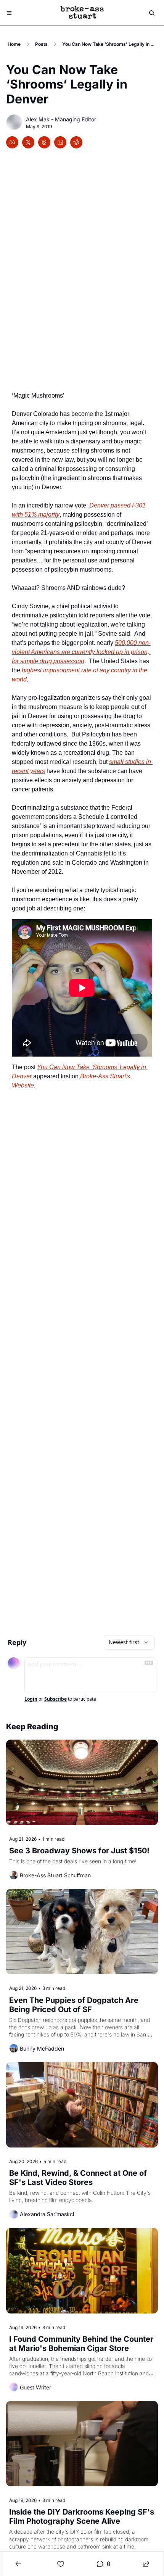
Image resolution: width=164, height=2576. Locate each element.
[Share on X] (28, 142)
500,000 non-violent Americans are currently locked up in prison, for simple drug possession (81, 652)
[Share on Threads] (44, 142)
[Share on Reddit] (76, 142)
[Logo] (82, 13)
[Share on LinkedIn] (60, 142)
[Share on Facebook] (12, 142)
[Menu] (9, 13)
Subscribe (55, 1699)
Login (31, 1699)
